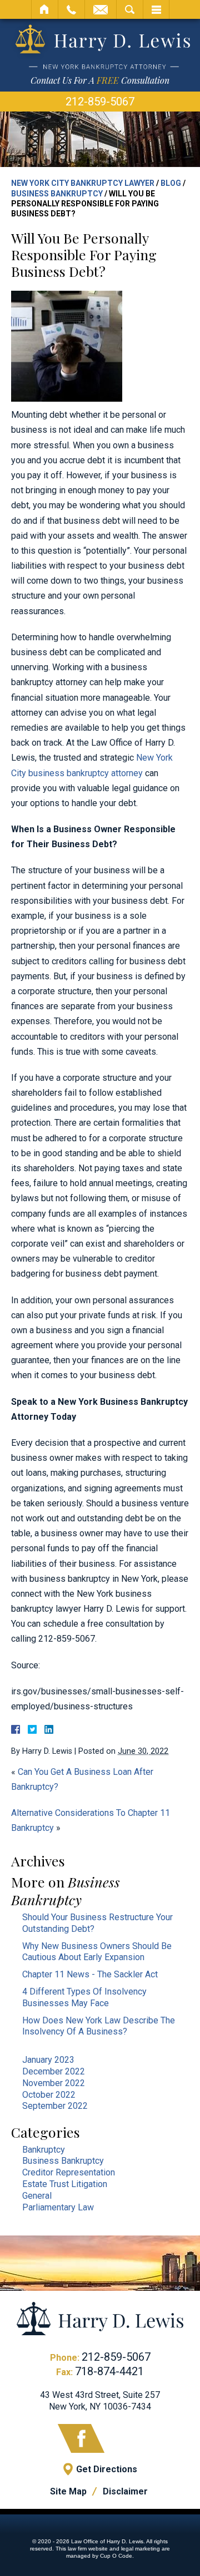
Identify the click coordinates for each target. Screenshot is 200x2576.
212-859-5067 (100, 102)
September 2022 (55, 2106)
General (37, 2196)
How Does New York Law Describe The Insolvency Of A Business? (99, 2026)
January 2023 (48, 2060)
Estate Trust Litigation (65, 2184)
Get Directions (107, 2469)
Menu (156, 9)
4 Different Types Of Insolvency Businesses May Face (84, 1997)
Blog (171, 183)
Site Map (68, 2491)
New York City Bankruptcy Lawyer (83, 183)
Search (130, 9)
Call (71, 9)
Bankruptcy (44, 2150)
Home (45, 9)
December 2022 (54, 2071)
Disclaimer (125, 2491)
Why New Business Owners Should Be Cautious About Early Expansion (97, 1952)
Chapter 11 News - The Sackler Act (90, 1974)
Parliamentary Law (58, 2207)
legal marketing (141, 2549)
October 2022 (49, 2095)
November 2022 (54, 2083)
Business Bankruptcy (57, 194)
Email (101, 9)
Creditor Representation (69, 2172)
